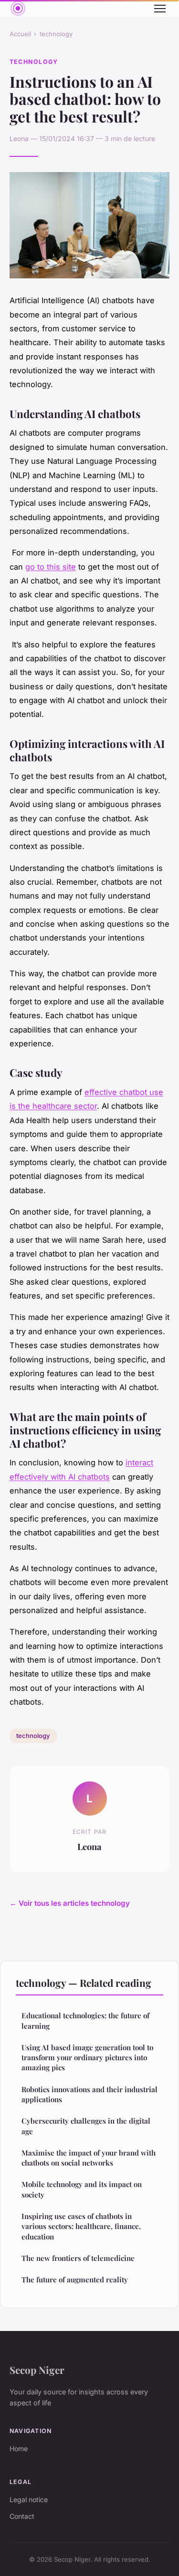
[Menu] (160, 9)
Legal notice (29, 2499)
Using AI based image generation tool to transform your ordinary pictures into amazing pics (87, 2058)
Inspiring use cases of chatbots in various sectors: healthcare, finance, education (81, 2226)
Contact (22, 2516)
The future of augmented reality (75, 2280)
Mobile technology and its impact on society (82, 2189)
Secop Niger (37, 2370)
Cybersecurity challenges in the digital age (86, 2126)
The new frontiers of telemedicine (78, 2258)
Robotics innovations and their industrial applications (89, 2094)
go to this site (51, 567)
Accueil (20, 34)
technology (56, 34)
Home (19, 2448)
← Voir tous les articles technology (70, 1903)
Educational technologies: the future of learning (85, 2020)
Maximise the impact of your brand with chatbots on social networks (89, 2158)
